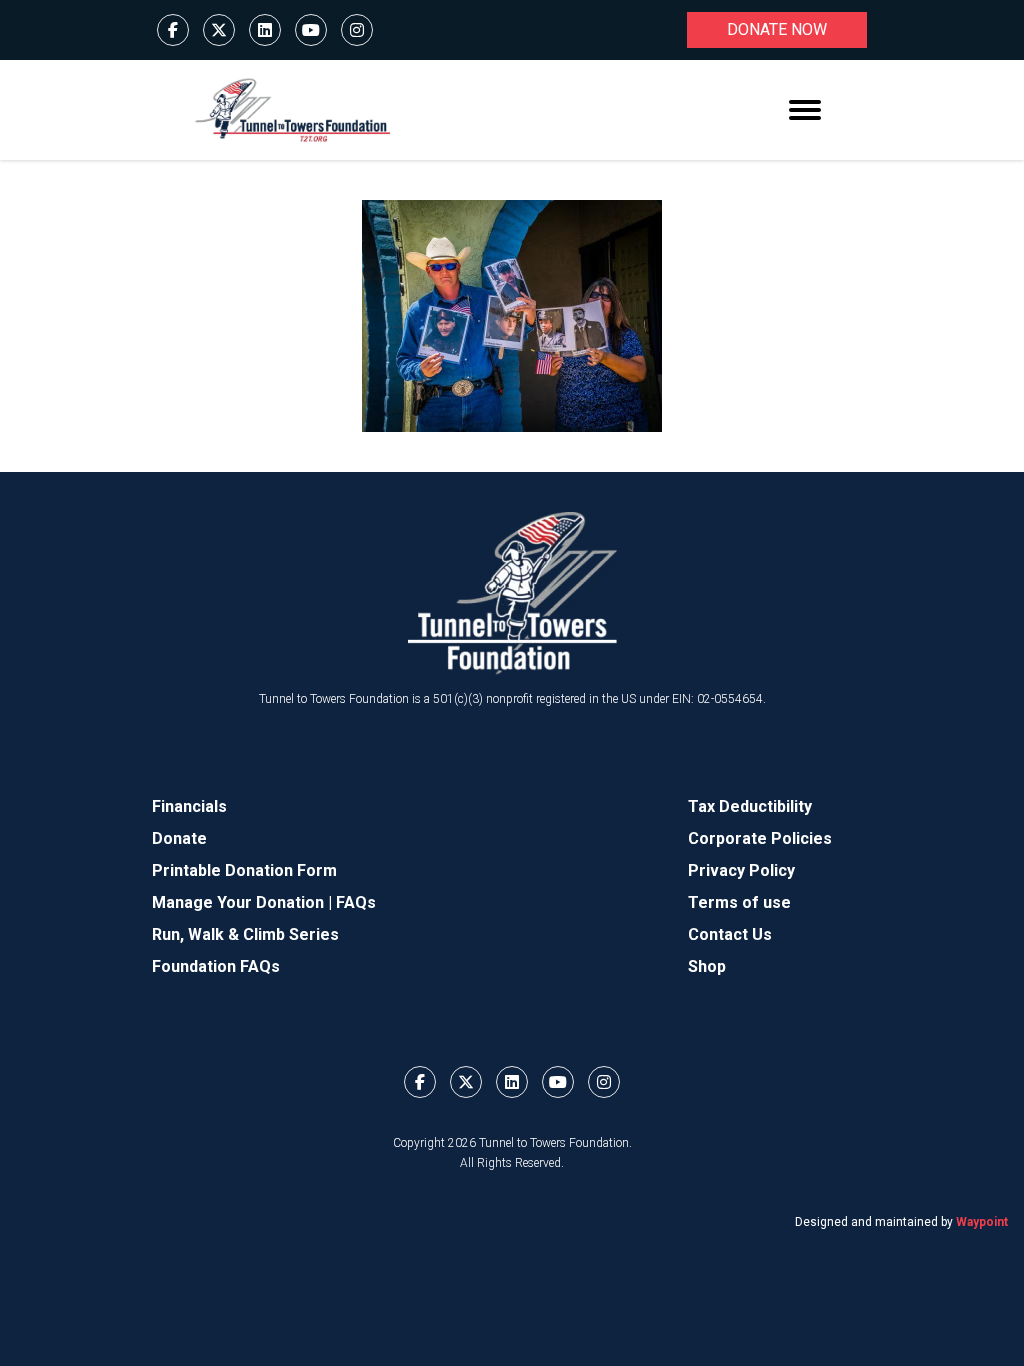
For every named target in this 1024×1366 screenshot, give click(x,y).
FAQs (356, 902)
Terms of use (739, 902)
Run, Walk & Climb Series (245, 934)
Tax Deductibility (750, 806)
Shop (707, 966)
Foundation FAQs (216, 966)
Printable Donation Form (244, 870)
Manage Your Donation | (244, 902)
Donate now (777, 29)
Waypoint (982, 1222)
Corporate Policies (760, 838)
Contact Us (730, 934)
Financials (189, 806)
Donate (179, 838)
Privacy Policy (741, 870)
